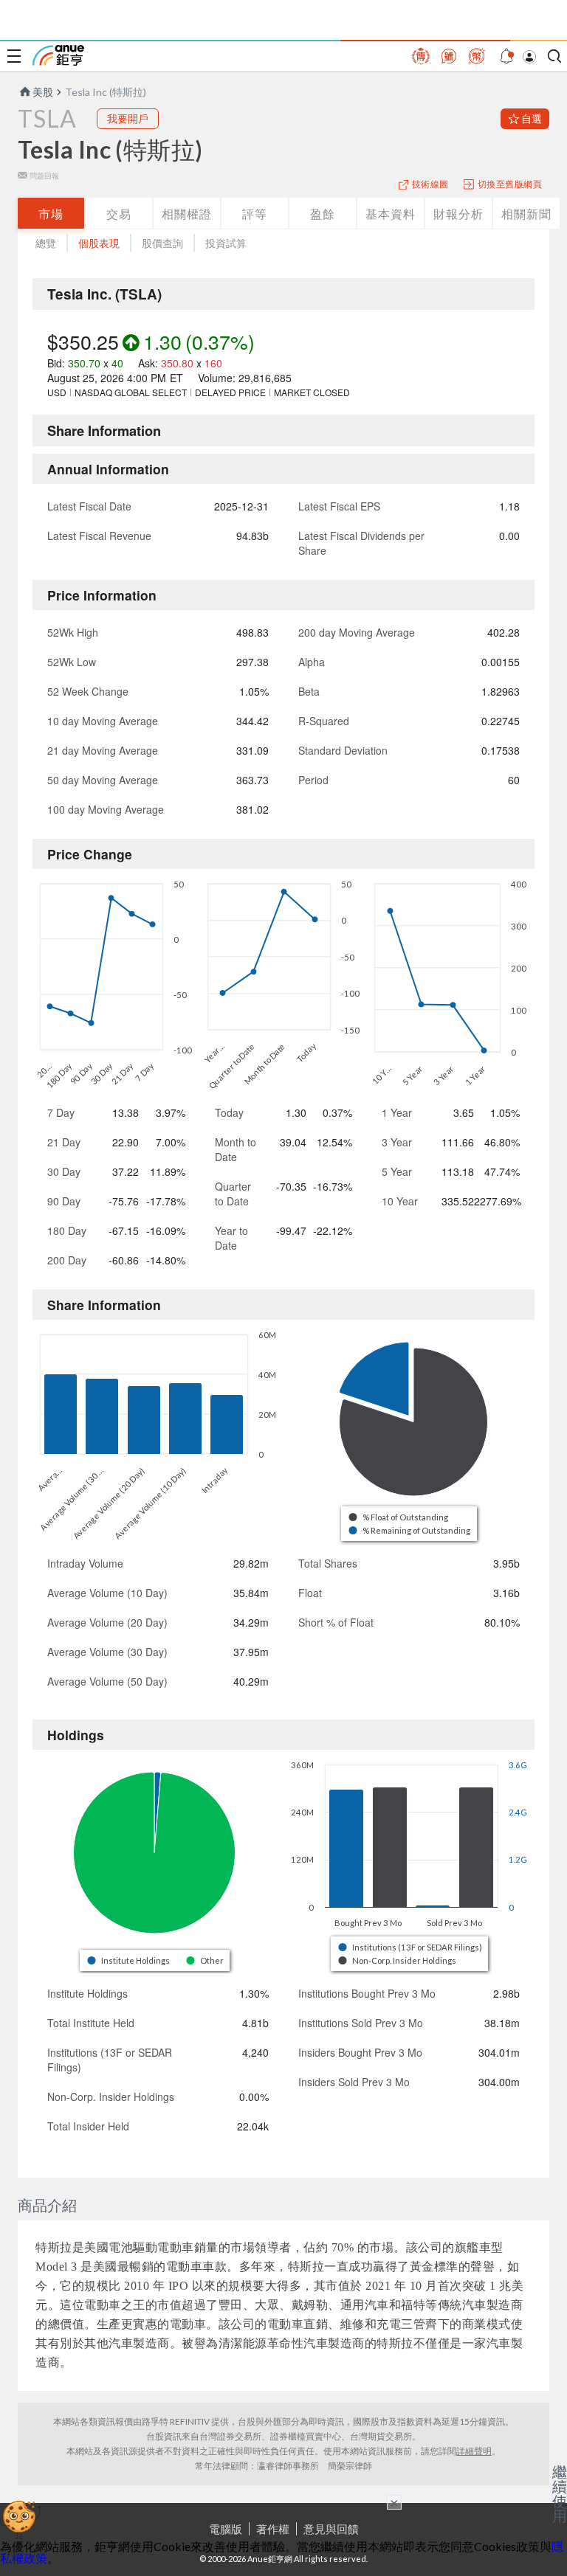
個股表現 (99, 243)
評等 (255, 214)
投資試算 (226, 243)
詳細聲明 (474, 2451)
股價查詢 (162, 243)
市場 (51, 214)
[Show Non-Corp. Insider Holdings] (398, 1960)
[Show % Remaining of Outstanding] (410, 1530)
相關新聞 (526, 214)
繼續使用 (560, 2493)
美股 (43, 92)
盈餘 (323, 214)
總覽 (46, 243)
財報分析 (458, 214)
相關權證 (187, 214)
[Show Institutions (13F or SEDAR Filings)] (411, 1947)
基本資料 (391, 214)
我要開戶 (128, 118)
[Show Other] (206, 1960)
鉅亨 (58, 55)
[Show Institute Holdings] (129, 1960)
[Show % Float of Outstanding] (399, 1517)
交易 (119, 214)
